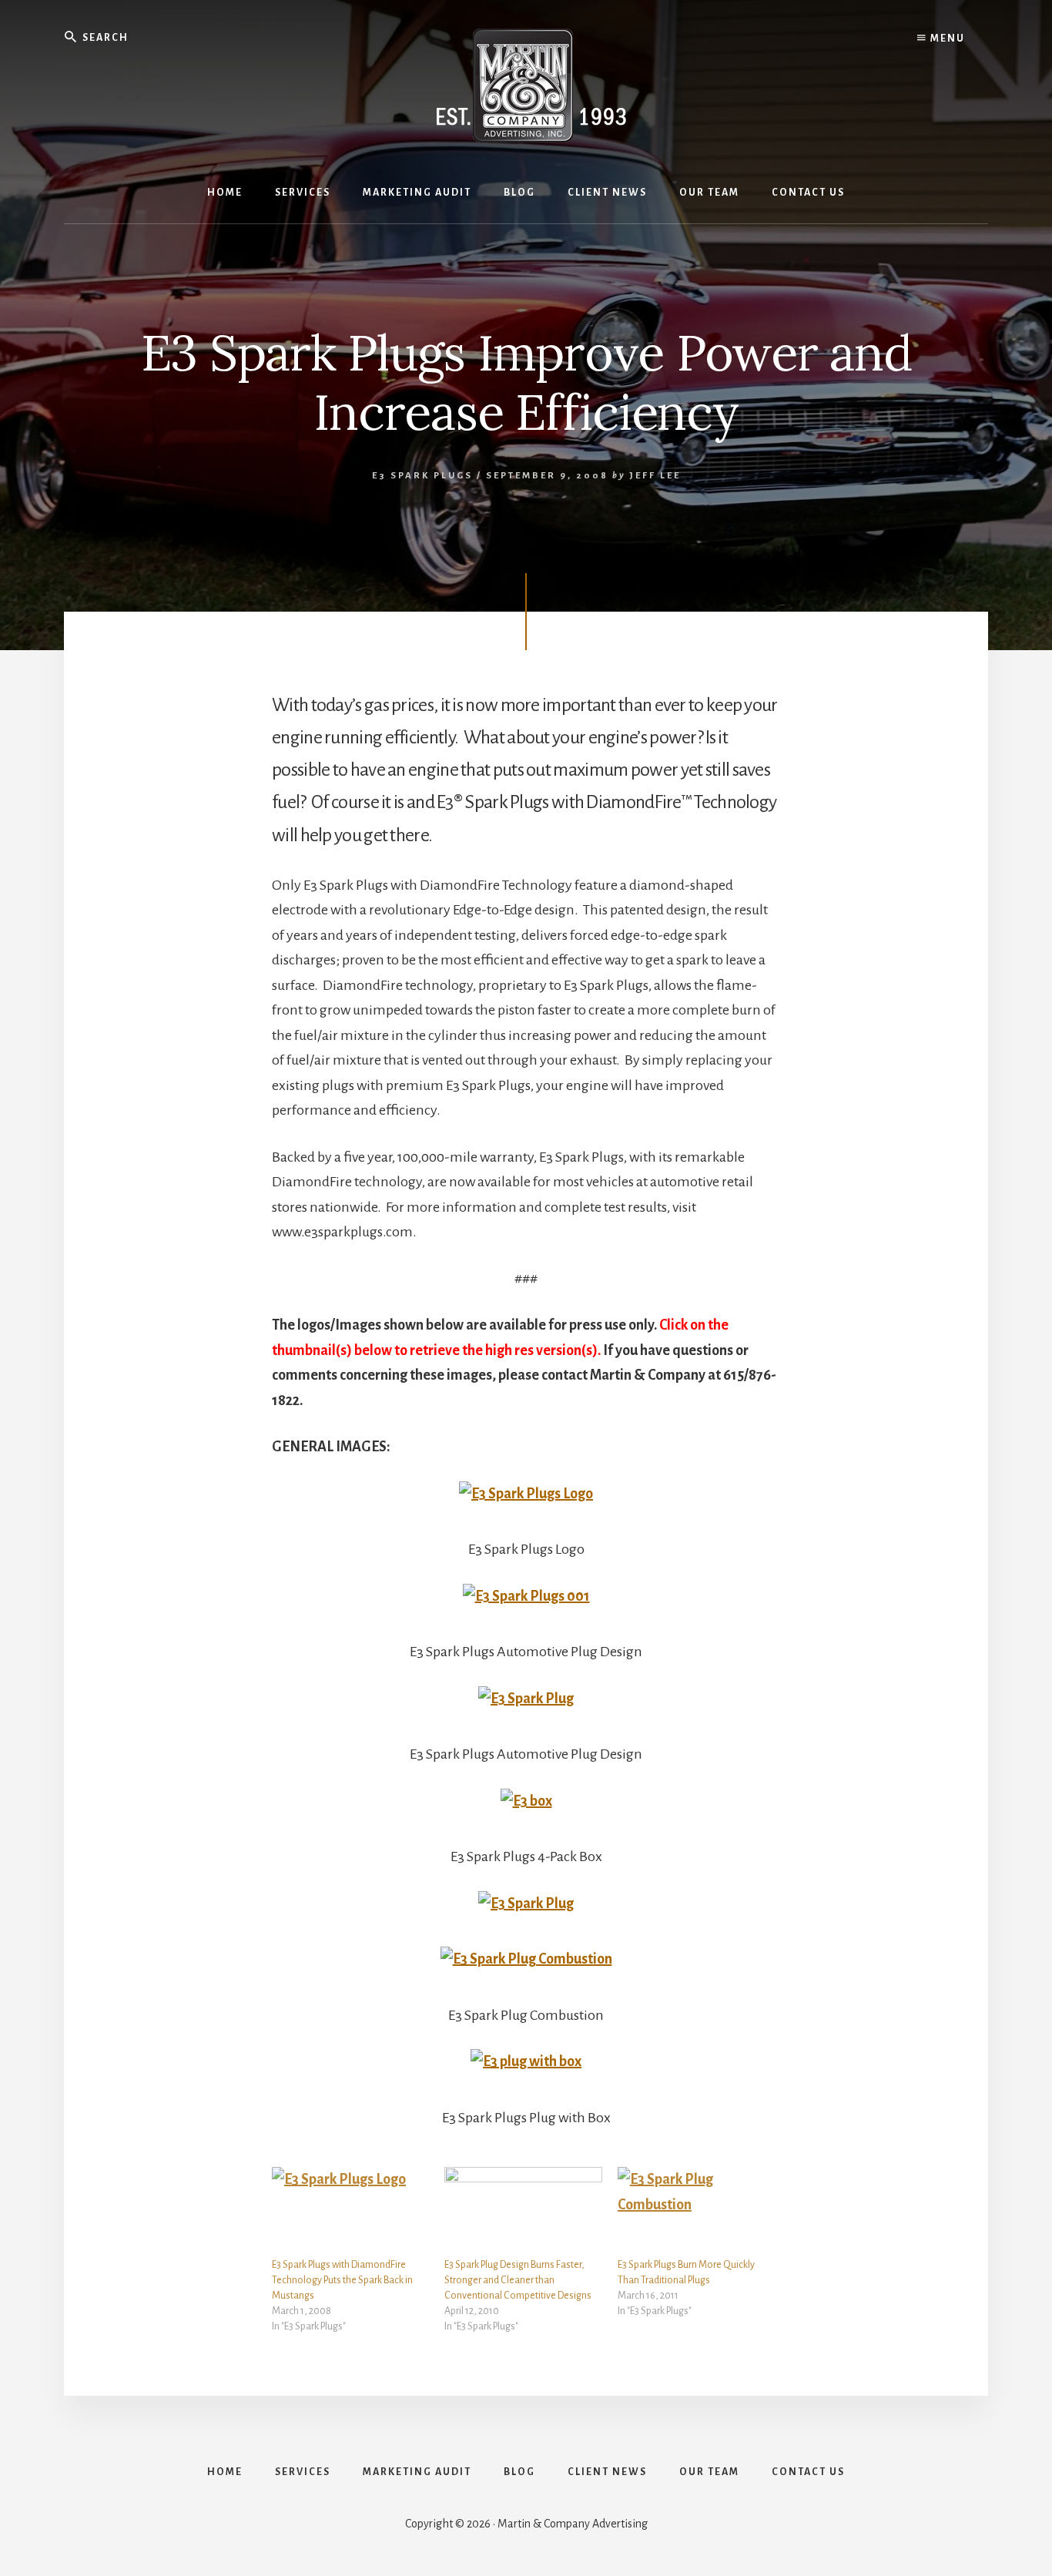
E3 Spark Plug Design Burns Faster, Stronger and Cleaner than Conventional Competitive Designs (518, 2280)
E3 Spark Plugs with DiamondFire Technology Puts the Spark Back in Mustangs (342, 2280)
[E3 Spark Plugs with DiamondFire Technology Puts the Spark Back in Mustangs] (350, 2212)
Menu (946, 39)
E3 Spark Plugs (422, 476)
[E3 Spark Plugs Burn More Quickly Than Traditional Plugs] (696, 2212)
